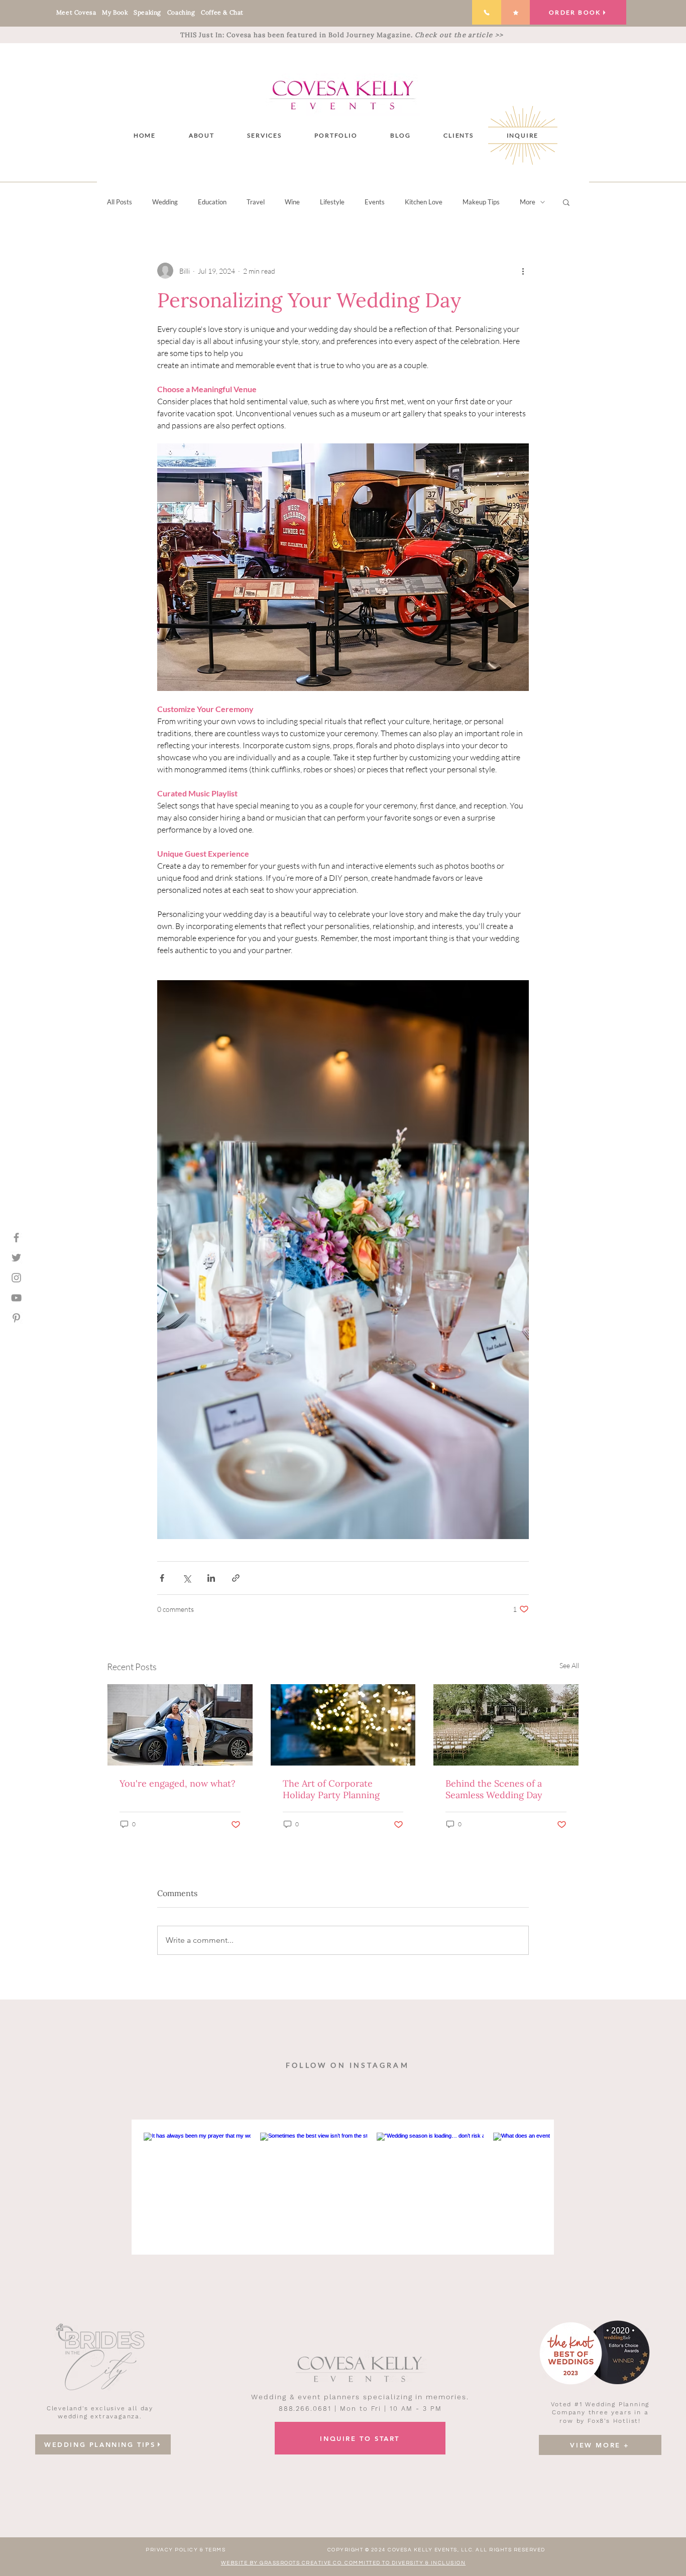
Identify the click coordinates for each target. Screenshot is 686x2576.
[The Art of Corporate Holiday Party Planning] (343, 1725)
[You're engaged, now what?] (180, 1725)
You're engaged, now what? (178, 1783)
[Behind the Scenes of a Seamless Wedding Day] (506, 1725)
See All (569, 1665)
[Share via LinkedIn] (211, 1578)
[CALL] (487, 12)
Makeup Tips (481, 202)
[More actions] (523, 271)
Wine (292, 202)
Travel (256, 202)
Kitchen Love (424, 202)
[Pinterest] (16, 1318)
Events (375, 202)
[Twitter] (16, 1258)
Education (212, 202)
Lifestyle (332, 202)
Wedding (165, 202)
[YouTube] (16, 1298)
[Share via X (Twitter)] (187, 1578)
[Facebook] (16, 1238)
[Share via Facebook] (162, 1578)
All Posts (120, 202)
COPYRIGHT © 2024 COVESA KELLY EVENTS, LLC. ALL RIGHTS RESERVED (436, 2550)
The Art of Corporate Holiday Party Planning (331, 1789)
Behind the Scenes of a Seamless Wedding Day (494, 1789)
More (528, 202)
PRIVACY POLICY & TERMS (186, 2550)
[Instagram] (16, 1278)
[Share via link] (236, 1578)
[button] (265, 135)
